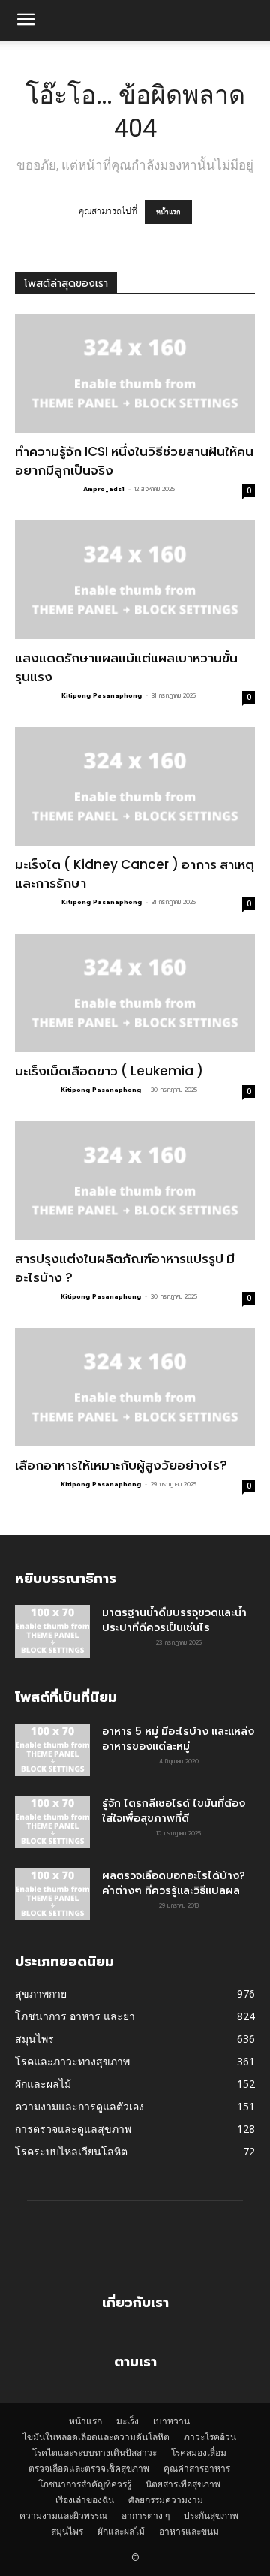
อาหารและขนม (189, 2531)
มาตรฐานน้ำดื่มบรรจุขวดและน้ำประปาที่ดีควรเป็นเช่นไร (174, 1620)
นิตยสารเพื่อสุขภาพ (183, 2484)
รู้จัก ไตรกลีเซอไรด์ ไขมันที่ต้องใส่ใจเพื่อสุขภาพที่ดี (174, 1811)
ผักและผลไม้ (121, 2531)
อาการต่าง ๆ (145, 2516)
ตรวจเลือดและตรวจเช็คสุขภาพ (89, 2468)
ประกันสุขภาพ (211, 2516)
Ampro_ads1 (104, 489)
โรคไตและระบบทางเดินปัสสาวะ (94, 2452)
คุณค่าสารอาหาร (197, 2468)
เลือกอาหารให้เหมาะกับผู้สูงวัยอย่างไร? (121, 1465)
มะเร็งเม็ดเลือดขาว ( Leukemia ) (111, 1071)
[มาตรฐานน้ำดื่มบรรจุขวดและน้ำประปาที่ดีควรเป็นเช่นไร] (52, 1631)
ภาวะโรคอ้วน (210, 2437)
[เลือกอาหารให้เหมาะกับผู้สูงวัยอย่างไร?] (135, 1387)
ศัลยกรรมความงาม (166, 2500)
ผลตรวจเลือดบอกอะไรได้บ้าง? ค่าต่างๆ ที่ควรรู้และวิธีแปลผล (174, 1883)
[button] (25, 20)
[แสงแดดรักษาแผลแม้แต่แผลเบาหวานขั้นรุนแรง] (135, 580)
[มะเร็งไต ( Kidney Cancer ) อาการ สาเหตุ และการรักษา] (135, 786)
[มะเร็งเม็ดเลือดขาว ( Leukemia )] (135, 993)
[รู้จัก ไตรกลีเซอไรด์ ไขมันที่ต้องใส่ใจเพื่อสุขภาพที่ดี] (52, 1822)
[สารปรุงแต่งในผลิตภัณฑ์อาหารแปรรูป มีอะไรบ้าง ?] (135, 1181)
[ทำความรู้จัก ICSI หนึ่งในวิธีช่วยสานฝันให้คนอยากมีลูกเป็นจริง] (135, 373)
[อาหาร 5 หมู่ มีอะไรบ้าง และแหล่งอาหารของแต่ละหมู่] (52, 1750)
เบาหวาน (171, 2421)
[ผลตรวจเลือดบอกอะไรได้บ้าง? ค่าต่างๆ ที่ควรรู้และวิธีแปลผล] (52, 1894)
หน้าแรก (168, 212)
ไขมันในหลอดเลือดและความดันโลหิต (96, 2437)
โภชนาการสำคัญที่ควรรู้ (85, 2484)
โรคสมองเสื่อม (199, 2452)
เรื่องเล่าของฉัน (85, 2500)
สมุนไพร (67, 2531)
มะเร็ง (127, 2421)
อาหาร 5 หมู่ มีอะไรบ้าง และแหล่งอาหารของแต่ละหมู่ (178, 1739)
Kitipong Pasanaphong (102, 695)
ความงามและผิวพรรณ (63, 2516)
